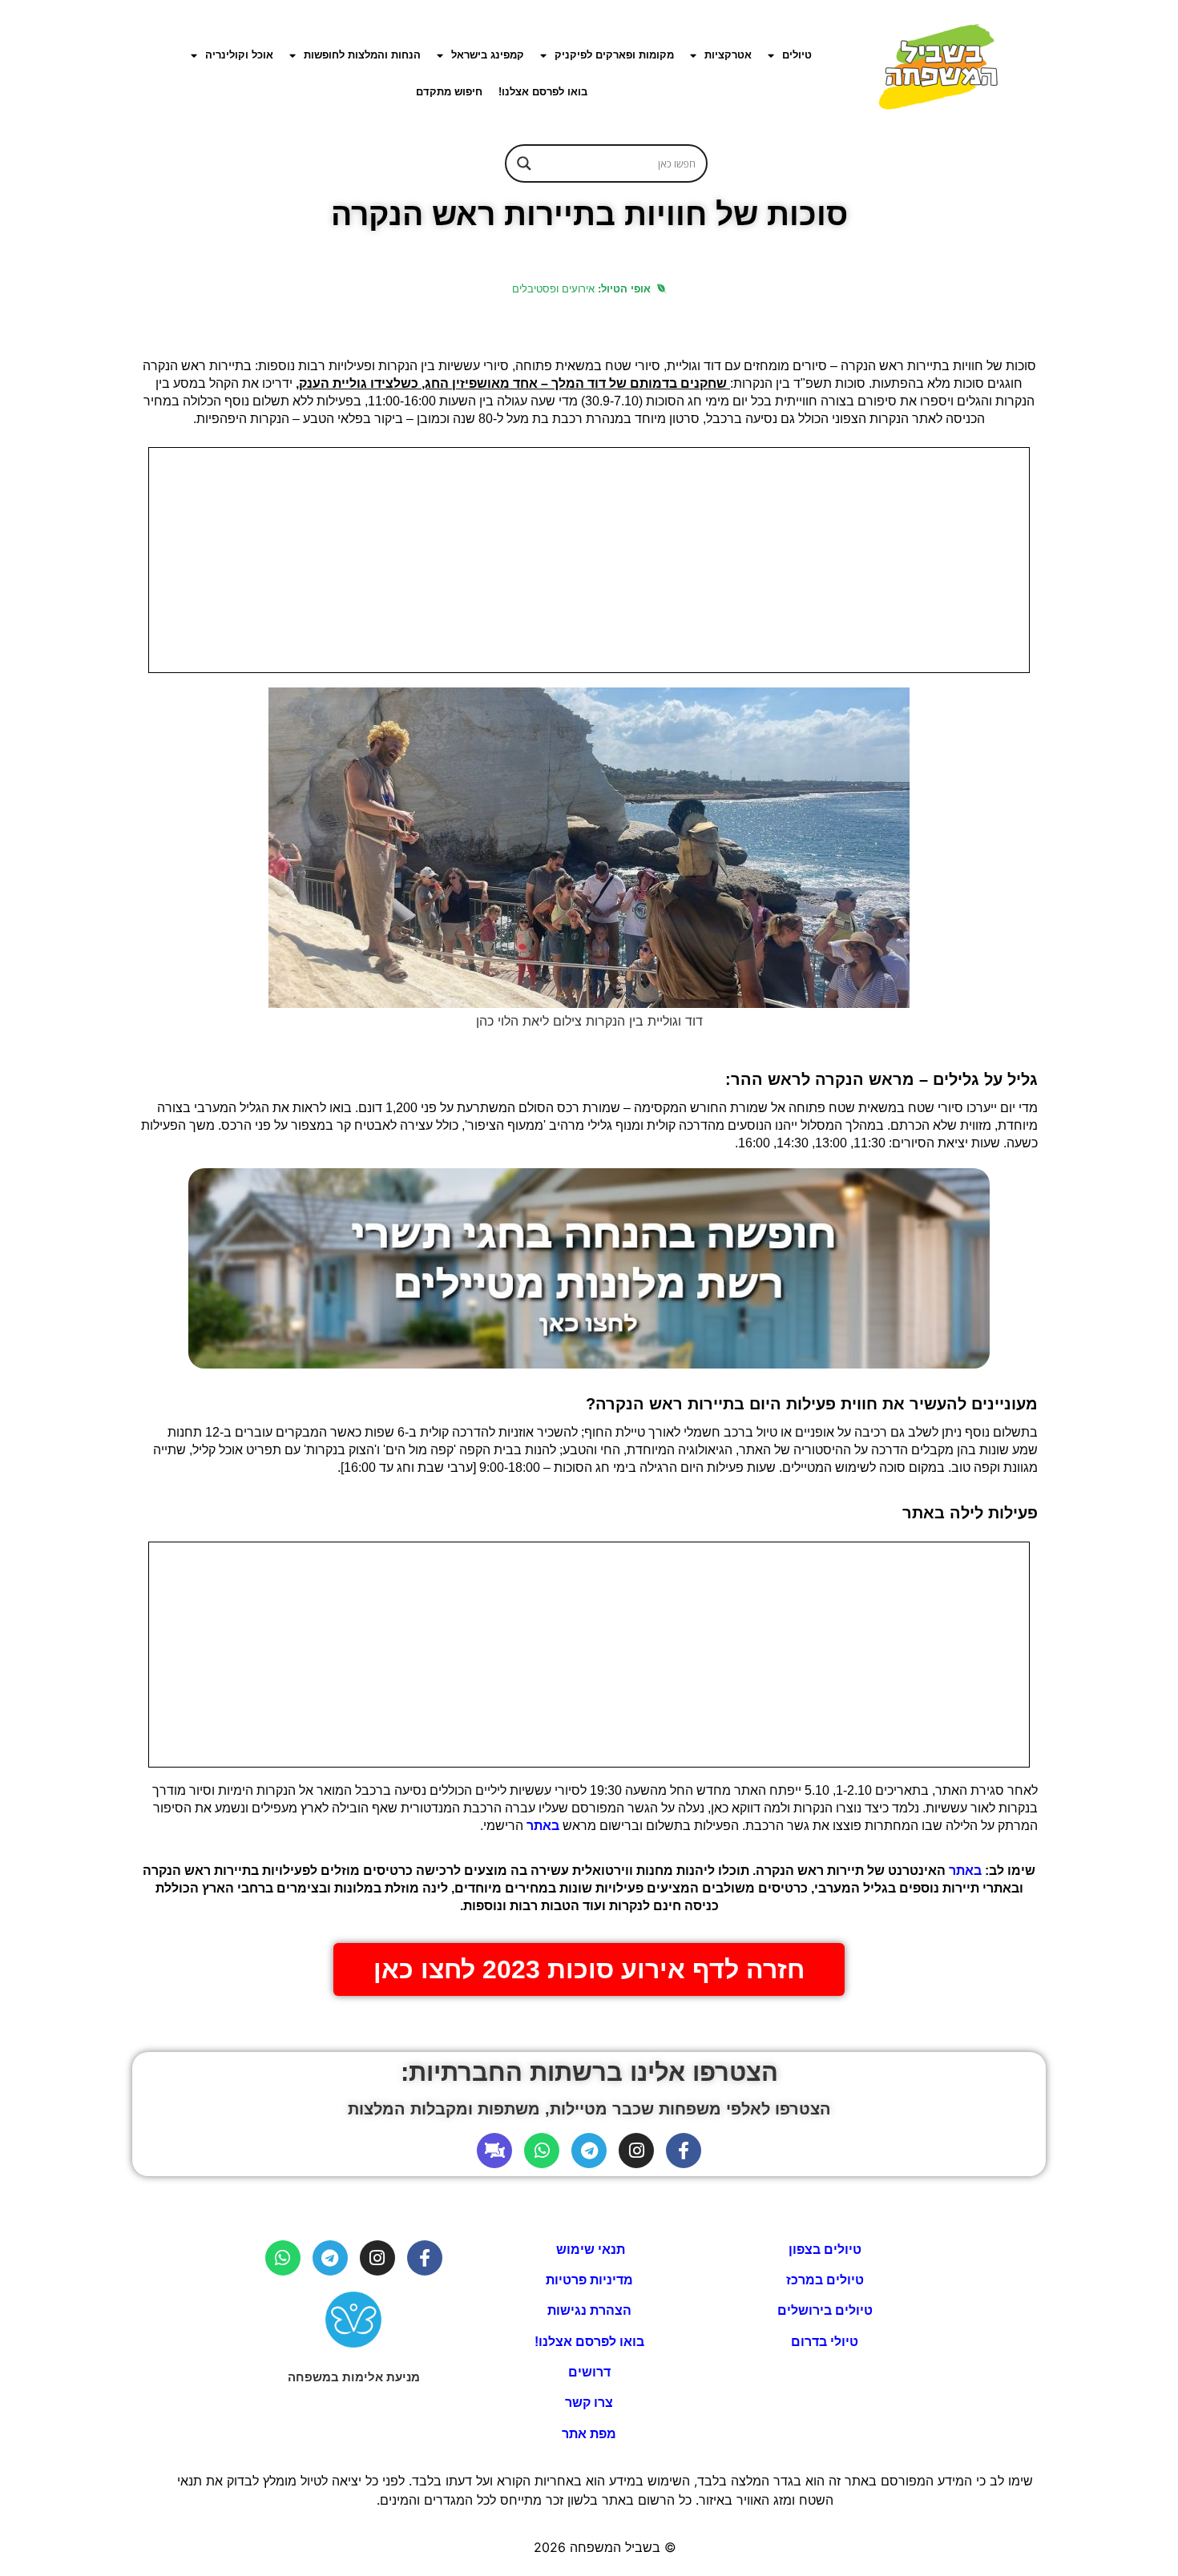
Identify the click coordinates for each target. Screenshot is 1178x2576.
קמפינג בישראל (488, 55)
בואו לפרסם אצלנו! (543, 92)
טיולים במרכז (825, 2280)
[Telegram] (589, 2151)
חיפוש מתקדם (449, 92)
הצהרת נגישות (589, 2310)
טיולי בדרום (825, 2342)
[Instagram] (636, 2151)
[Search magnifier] (524, 163)
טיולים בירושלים (825, 2310)
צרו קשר (589, 2403)
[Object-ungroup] (494, 2151)
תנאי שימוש (589, 2249)
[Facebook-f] (684, 2151)
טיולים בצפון (825, 2249)
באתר (543, 1826)
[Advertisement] (589, 560)
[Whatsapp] (542, 2151)
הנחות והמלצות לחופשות (362, 55)
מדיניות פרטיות (589, 2280)
